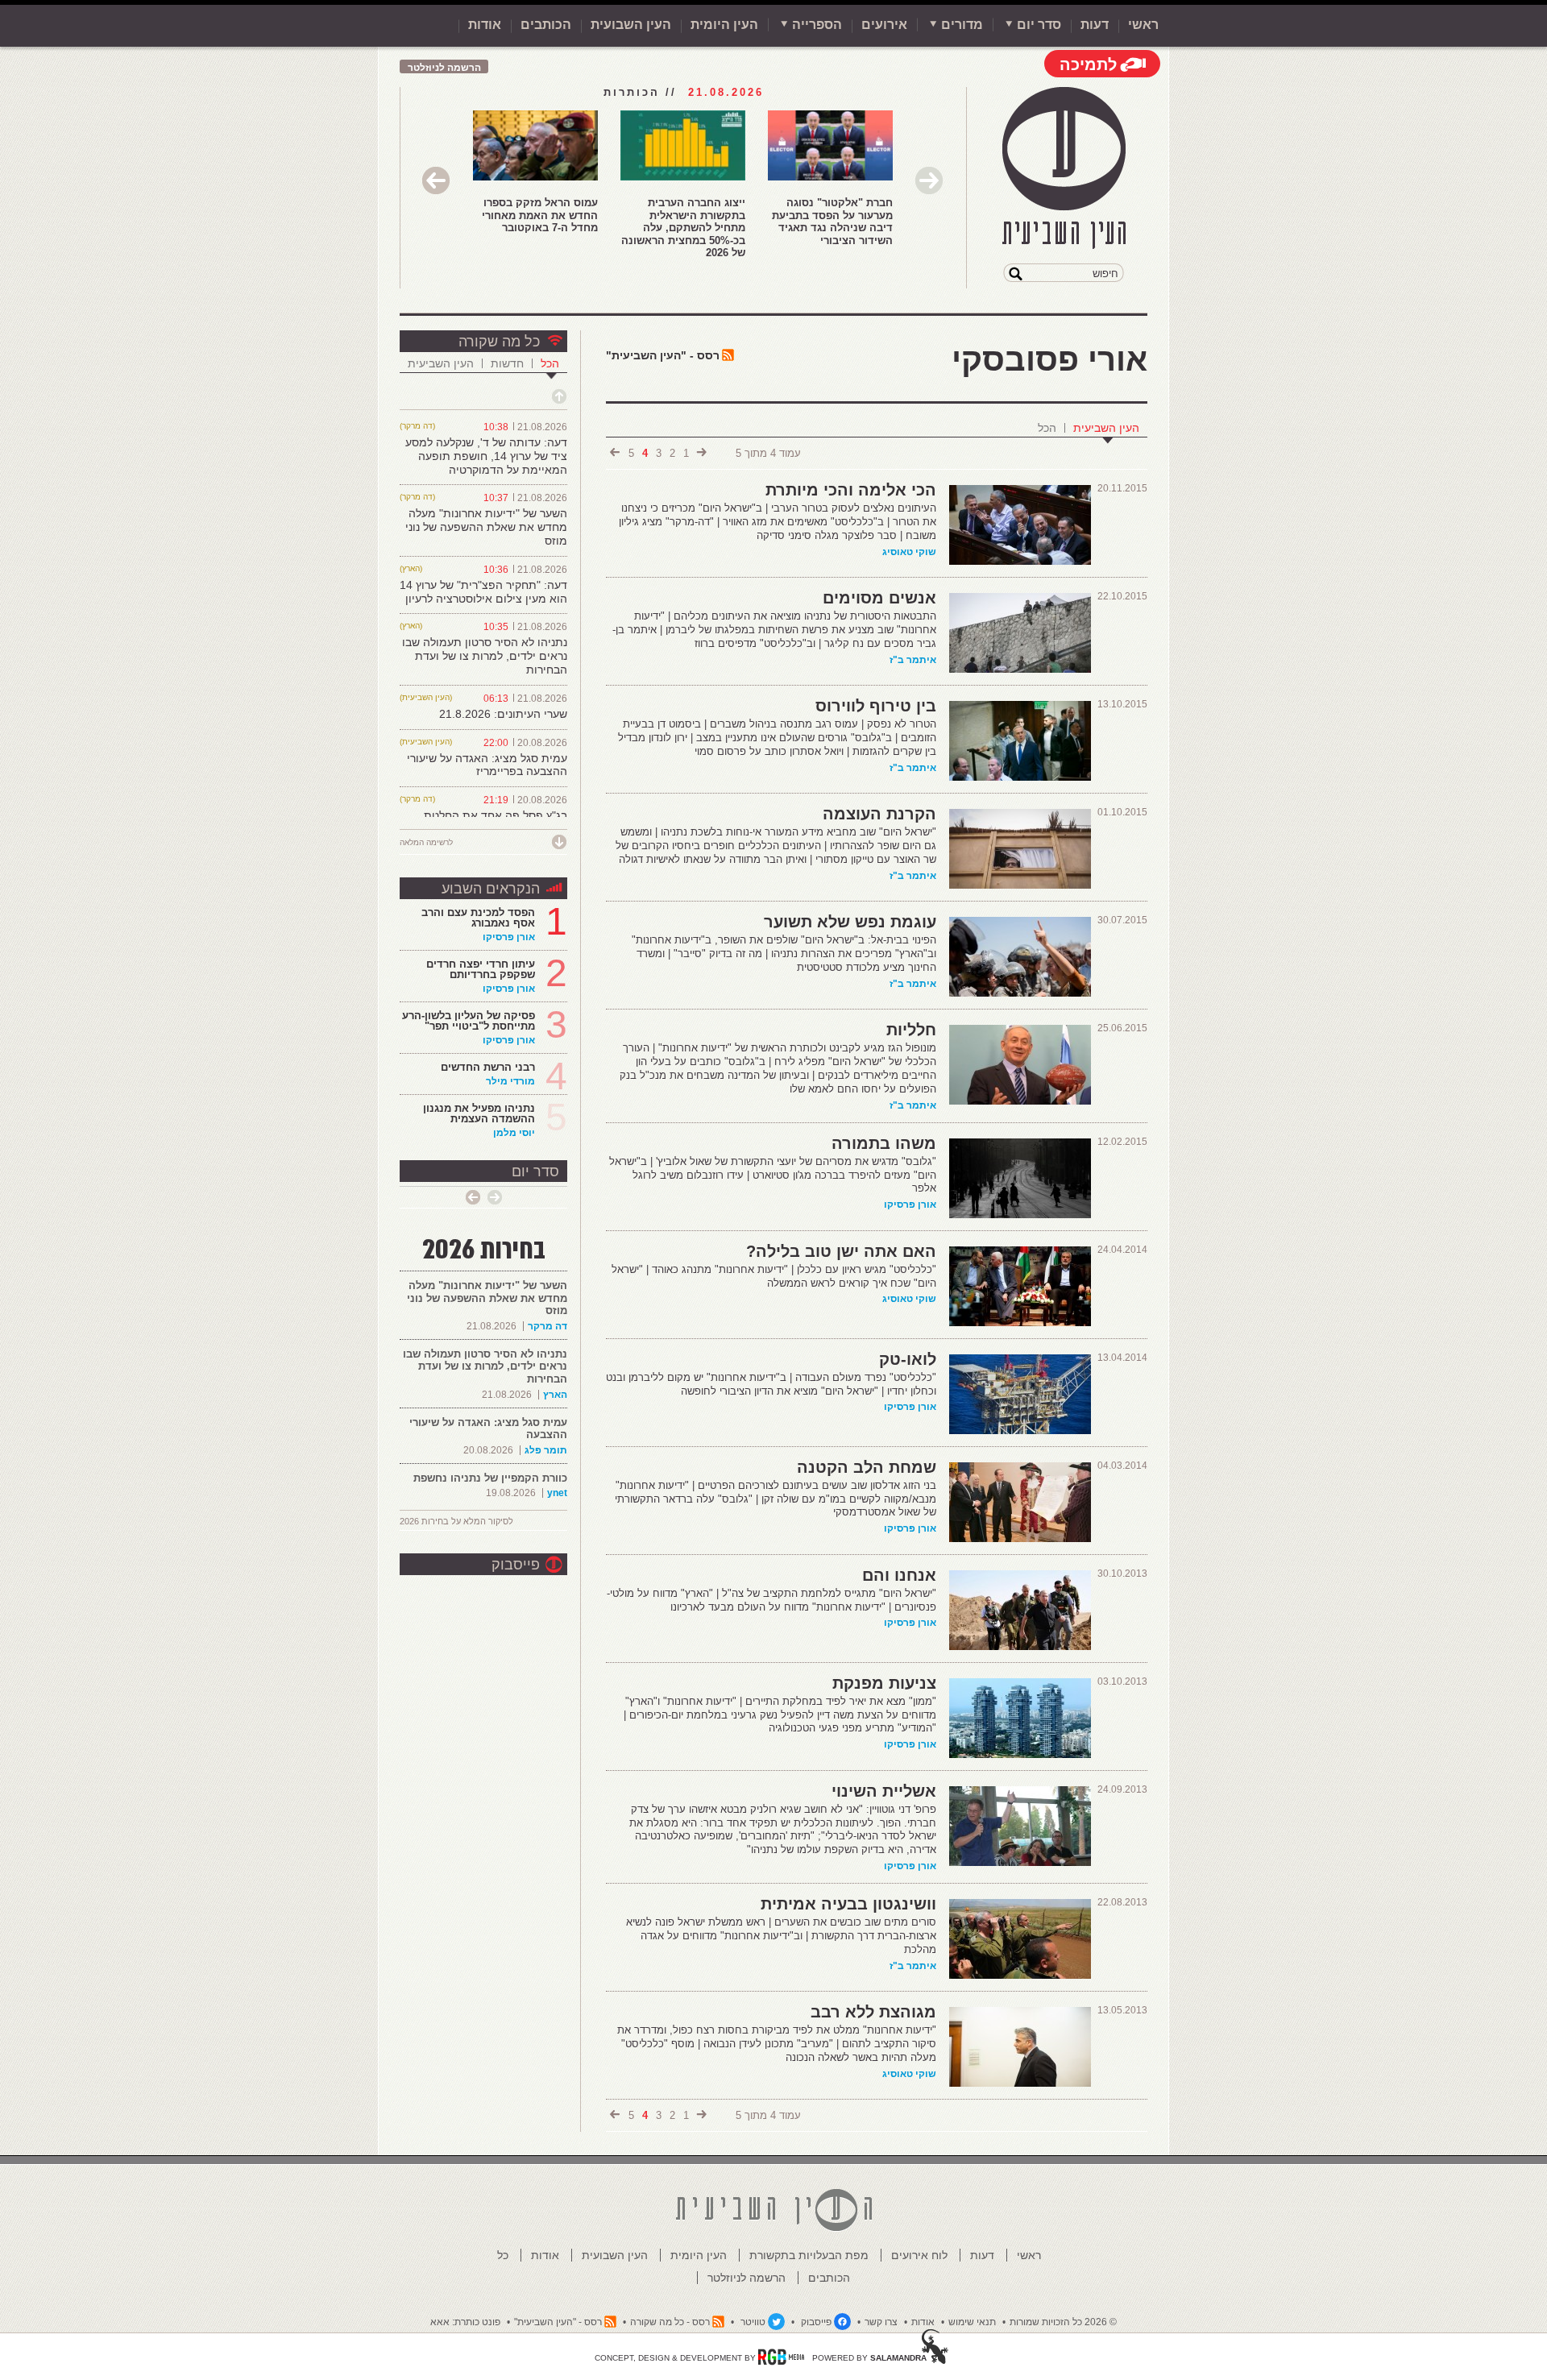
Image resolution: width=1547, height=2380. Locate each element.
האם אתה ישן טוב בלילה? (841, 1251)
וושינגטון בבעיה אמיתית (848, 1904)
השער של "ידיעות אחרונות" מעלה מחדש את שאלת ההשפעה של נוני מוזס (486, 527)
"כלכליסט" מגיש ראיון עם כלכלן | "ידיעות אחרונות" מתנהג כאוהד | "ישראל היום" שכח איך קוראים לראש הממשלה (774, 1276)
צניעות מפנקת (884, 1683)
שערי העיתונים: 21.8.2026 (503, 714)
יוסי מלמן (514, 1133)
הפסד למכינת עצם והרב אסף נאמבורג (478, 918)
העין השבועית (631, 25)
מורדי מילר (510, 1081)
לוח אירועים (919, 2255)
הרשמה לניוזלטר (444, 68)
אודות (485, 25)
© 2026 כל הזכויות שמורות (1063, 2322)
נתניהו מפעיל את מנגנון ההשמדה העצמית (479, 1113)
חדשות (507, 363)
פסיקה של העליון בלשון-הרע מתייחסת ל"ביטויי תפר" (469, 1021)
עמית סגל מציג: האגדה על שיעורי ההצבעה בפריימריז (487, 765)
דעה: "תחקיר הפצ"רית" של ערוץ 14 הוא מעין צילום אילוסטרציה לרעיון (483, 592)
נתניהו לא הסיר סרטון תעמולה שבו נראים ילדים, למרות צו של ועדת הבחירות (485, 656)
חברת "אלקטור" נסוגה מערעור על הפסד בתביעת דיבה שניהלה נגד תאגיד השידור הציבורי (832, 222)
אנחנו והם (899, 1575)
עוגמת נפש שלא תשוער (850, 922)
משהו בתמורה (884, 1143)
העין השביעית (1106, 428)
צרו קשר (881, 2322)
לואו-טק (908, 1359)
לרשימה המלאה (426, 842)
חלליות (911, 1030)
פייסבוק (516, 1565)
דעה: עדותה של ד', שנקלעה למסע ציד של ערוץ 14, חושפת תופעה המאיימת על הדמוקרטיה (486, 456)
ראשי (1143, 25)
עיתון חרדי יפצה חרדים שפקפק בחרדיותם (481, 969)
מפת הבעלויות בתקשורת (809, 2255)
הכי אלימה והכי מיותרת (851, 490)
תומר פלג (546, 1450)
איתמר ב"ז (913, 660)
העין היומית (724, 25)
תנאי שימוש (972, 2322)
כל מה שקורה (499, 342)
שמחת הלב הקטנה (867, 1467)
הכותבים (546, 25)
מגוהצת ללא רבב (873, 2012)
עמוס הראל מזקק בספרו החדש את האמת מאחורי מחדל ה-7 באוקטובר (540, 215)
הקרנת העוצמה (879, 814)
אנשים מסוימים (879, 598)
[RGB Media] (781, 2357)
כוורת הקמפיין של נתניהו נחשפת (490, 1478)
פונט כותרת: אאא (465, 2322)
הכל (1047, 428)
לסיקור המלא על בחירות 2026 (456, 1521)
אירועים (884, 25)
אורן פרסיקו (910, 1205)
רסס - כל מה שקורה (670, 2322)
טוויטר (753, 2322)
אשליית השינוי (884, 1791)
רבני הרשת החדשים (486, 1067)
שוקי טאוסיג (909, 552)
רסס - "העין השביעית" (663, 355)
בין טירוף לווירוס (876, 706)
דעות (1095, 25)
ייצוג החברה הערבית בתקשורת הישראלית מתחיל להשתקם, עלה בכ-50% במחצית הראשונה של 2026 (683, 228)
